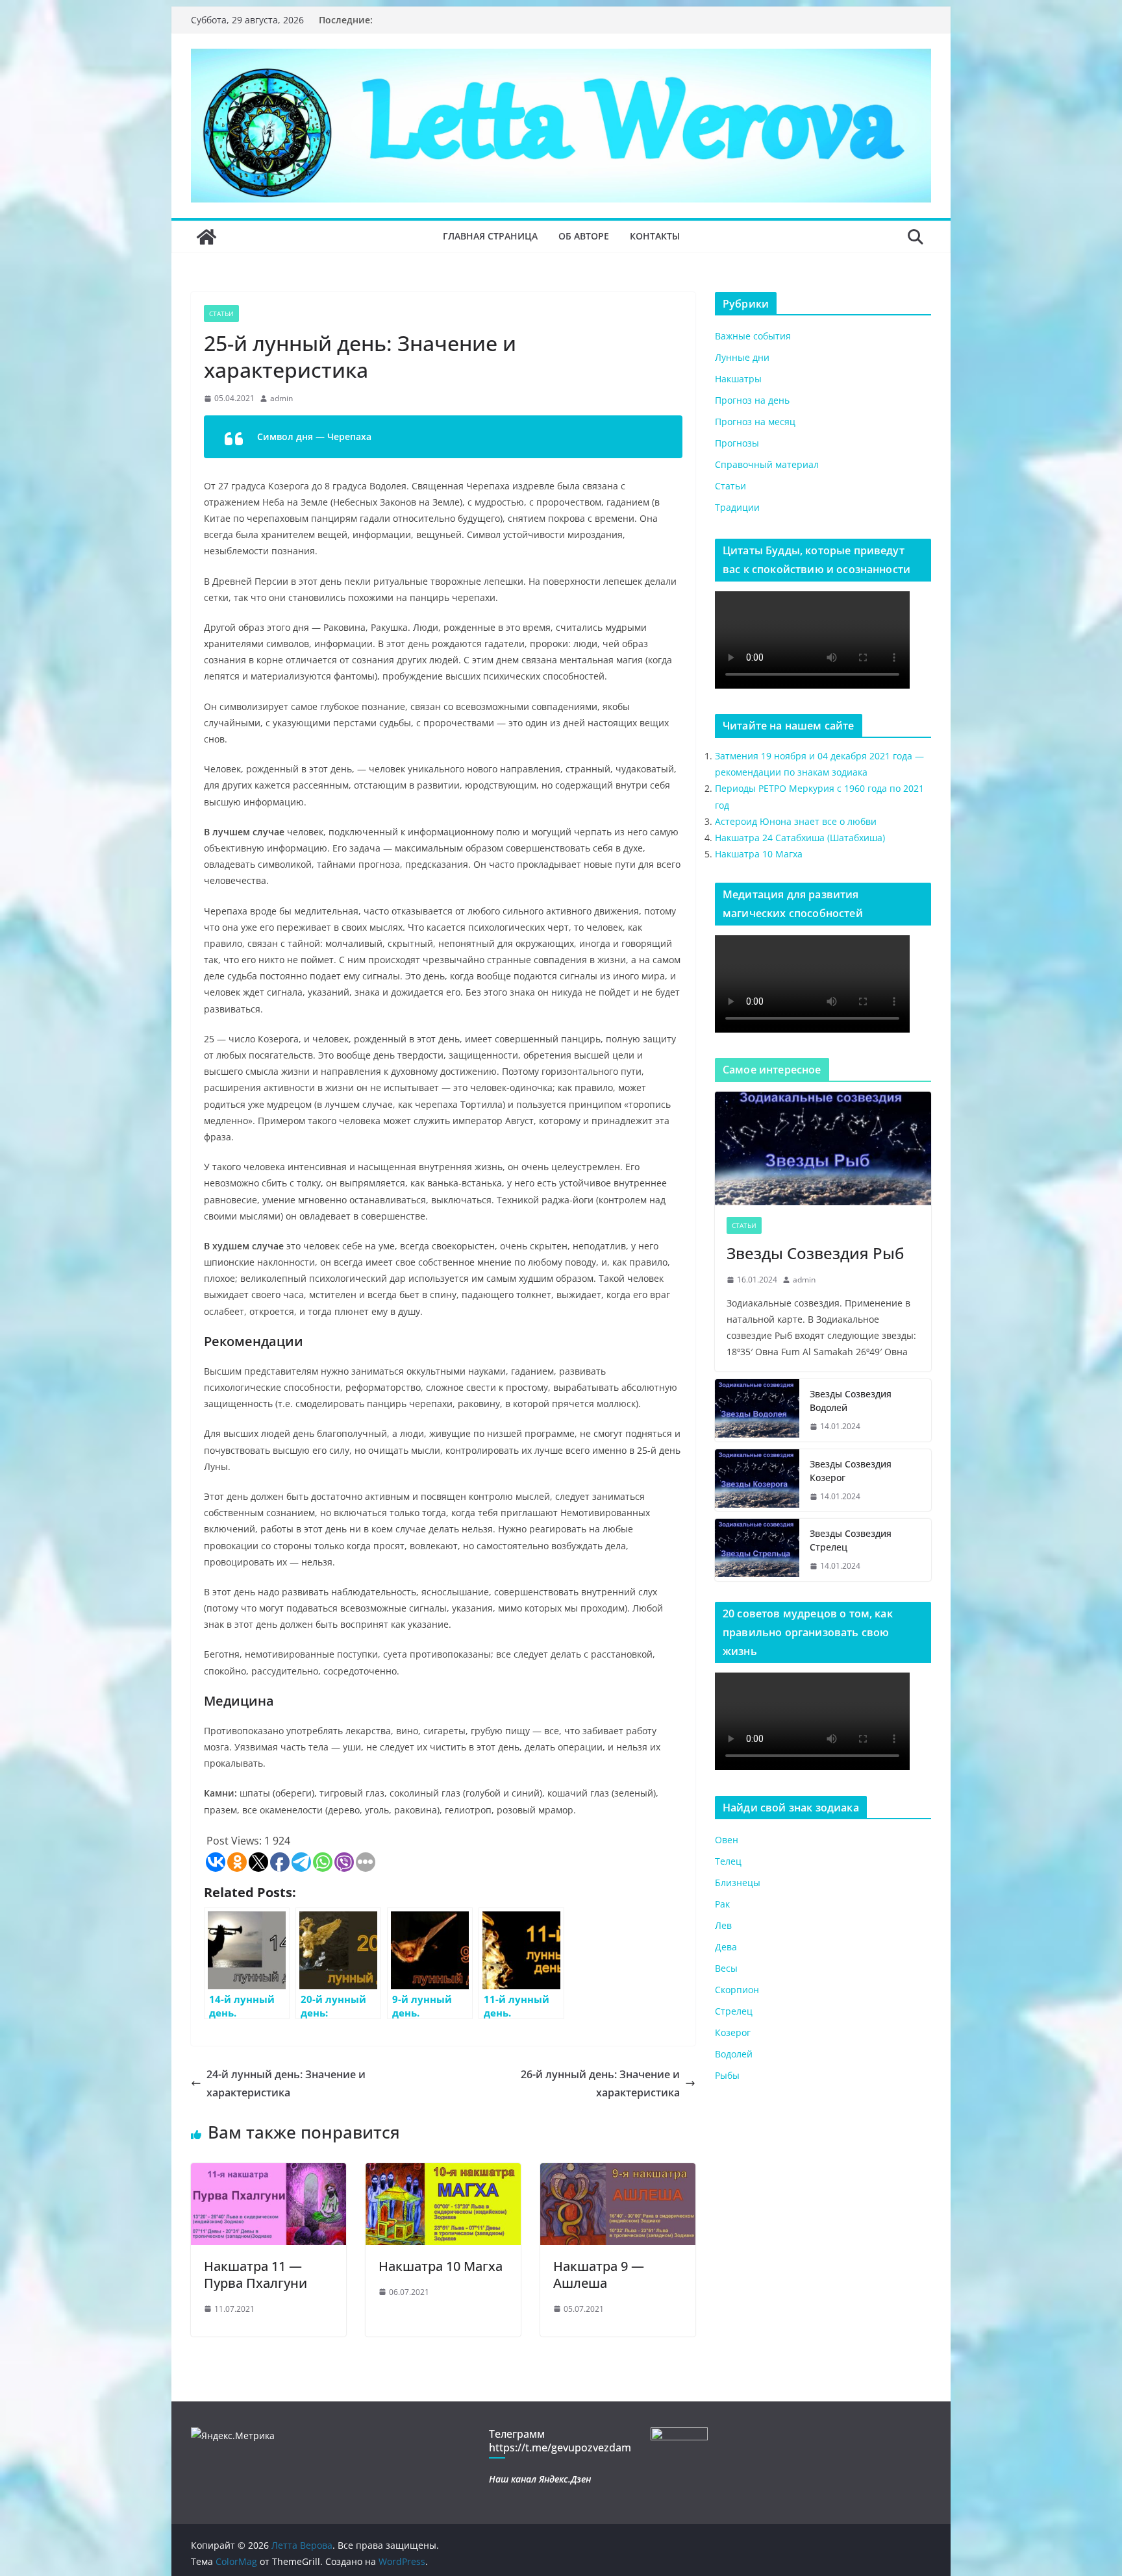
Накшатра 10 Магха (441, 2266)
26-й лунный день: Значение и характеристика (600, 2084)
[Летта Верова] (206, 237)
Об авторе (584, 236)
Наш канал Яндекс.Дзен (540, 2479)
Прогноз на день (752, 400)
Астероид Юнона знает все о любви (796, 821)
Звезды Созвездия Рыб (815, 1253)
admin (281, 398)
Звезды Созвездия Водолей (851, 1401)
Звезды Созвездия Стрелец (851, 1540)
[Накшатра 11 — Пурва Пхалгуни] (268, 2172)
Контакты (655, 236)
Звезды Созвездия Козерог (851, 1471)
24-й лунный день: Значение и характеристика (286, 2084)
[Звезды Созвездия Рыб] (823, 1148)
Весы (726, 1968)
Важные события (753, 336)
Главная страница (490, 236)
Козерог (733, 2032)
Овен (727, 1840)
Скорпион (737, 1990)
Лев (723, 1925)
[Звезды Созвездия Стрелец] (757, 1550)
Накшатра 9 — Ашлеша (599, 2275)
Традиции (737, 507)
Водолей (734, 2054)
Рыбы (727, 2075)
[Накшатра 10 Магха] (443, 2172)
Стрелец (734, 2011)
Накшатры (738, 379)
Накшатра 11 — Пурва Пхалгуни (256, 2275)
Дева (726, 1947)
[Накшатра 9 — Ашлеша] (618, 2172)
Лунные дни (742, 357)
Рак (722, 1904)
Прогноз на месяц (755, 422)
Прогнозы (737, 443)
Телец (728, 1861)
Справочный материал (767, 464)
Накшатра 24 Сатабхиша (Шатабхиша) (800, 838)
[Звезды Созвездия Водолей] (757, 1410)
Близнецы (738, 1883)
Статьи (221, 313)
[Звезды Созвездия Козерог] (757, 1480)
